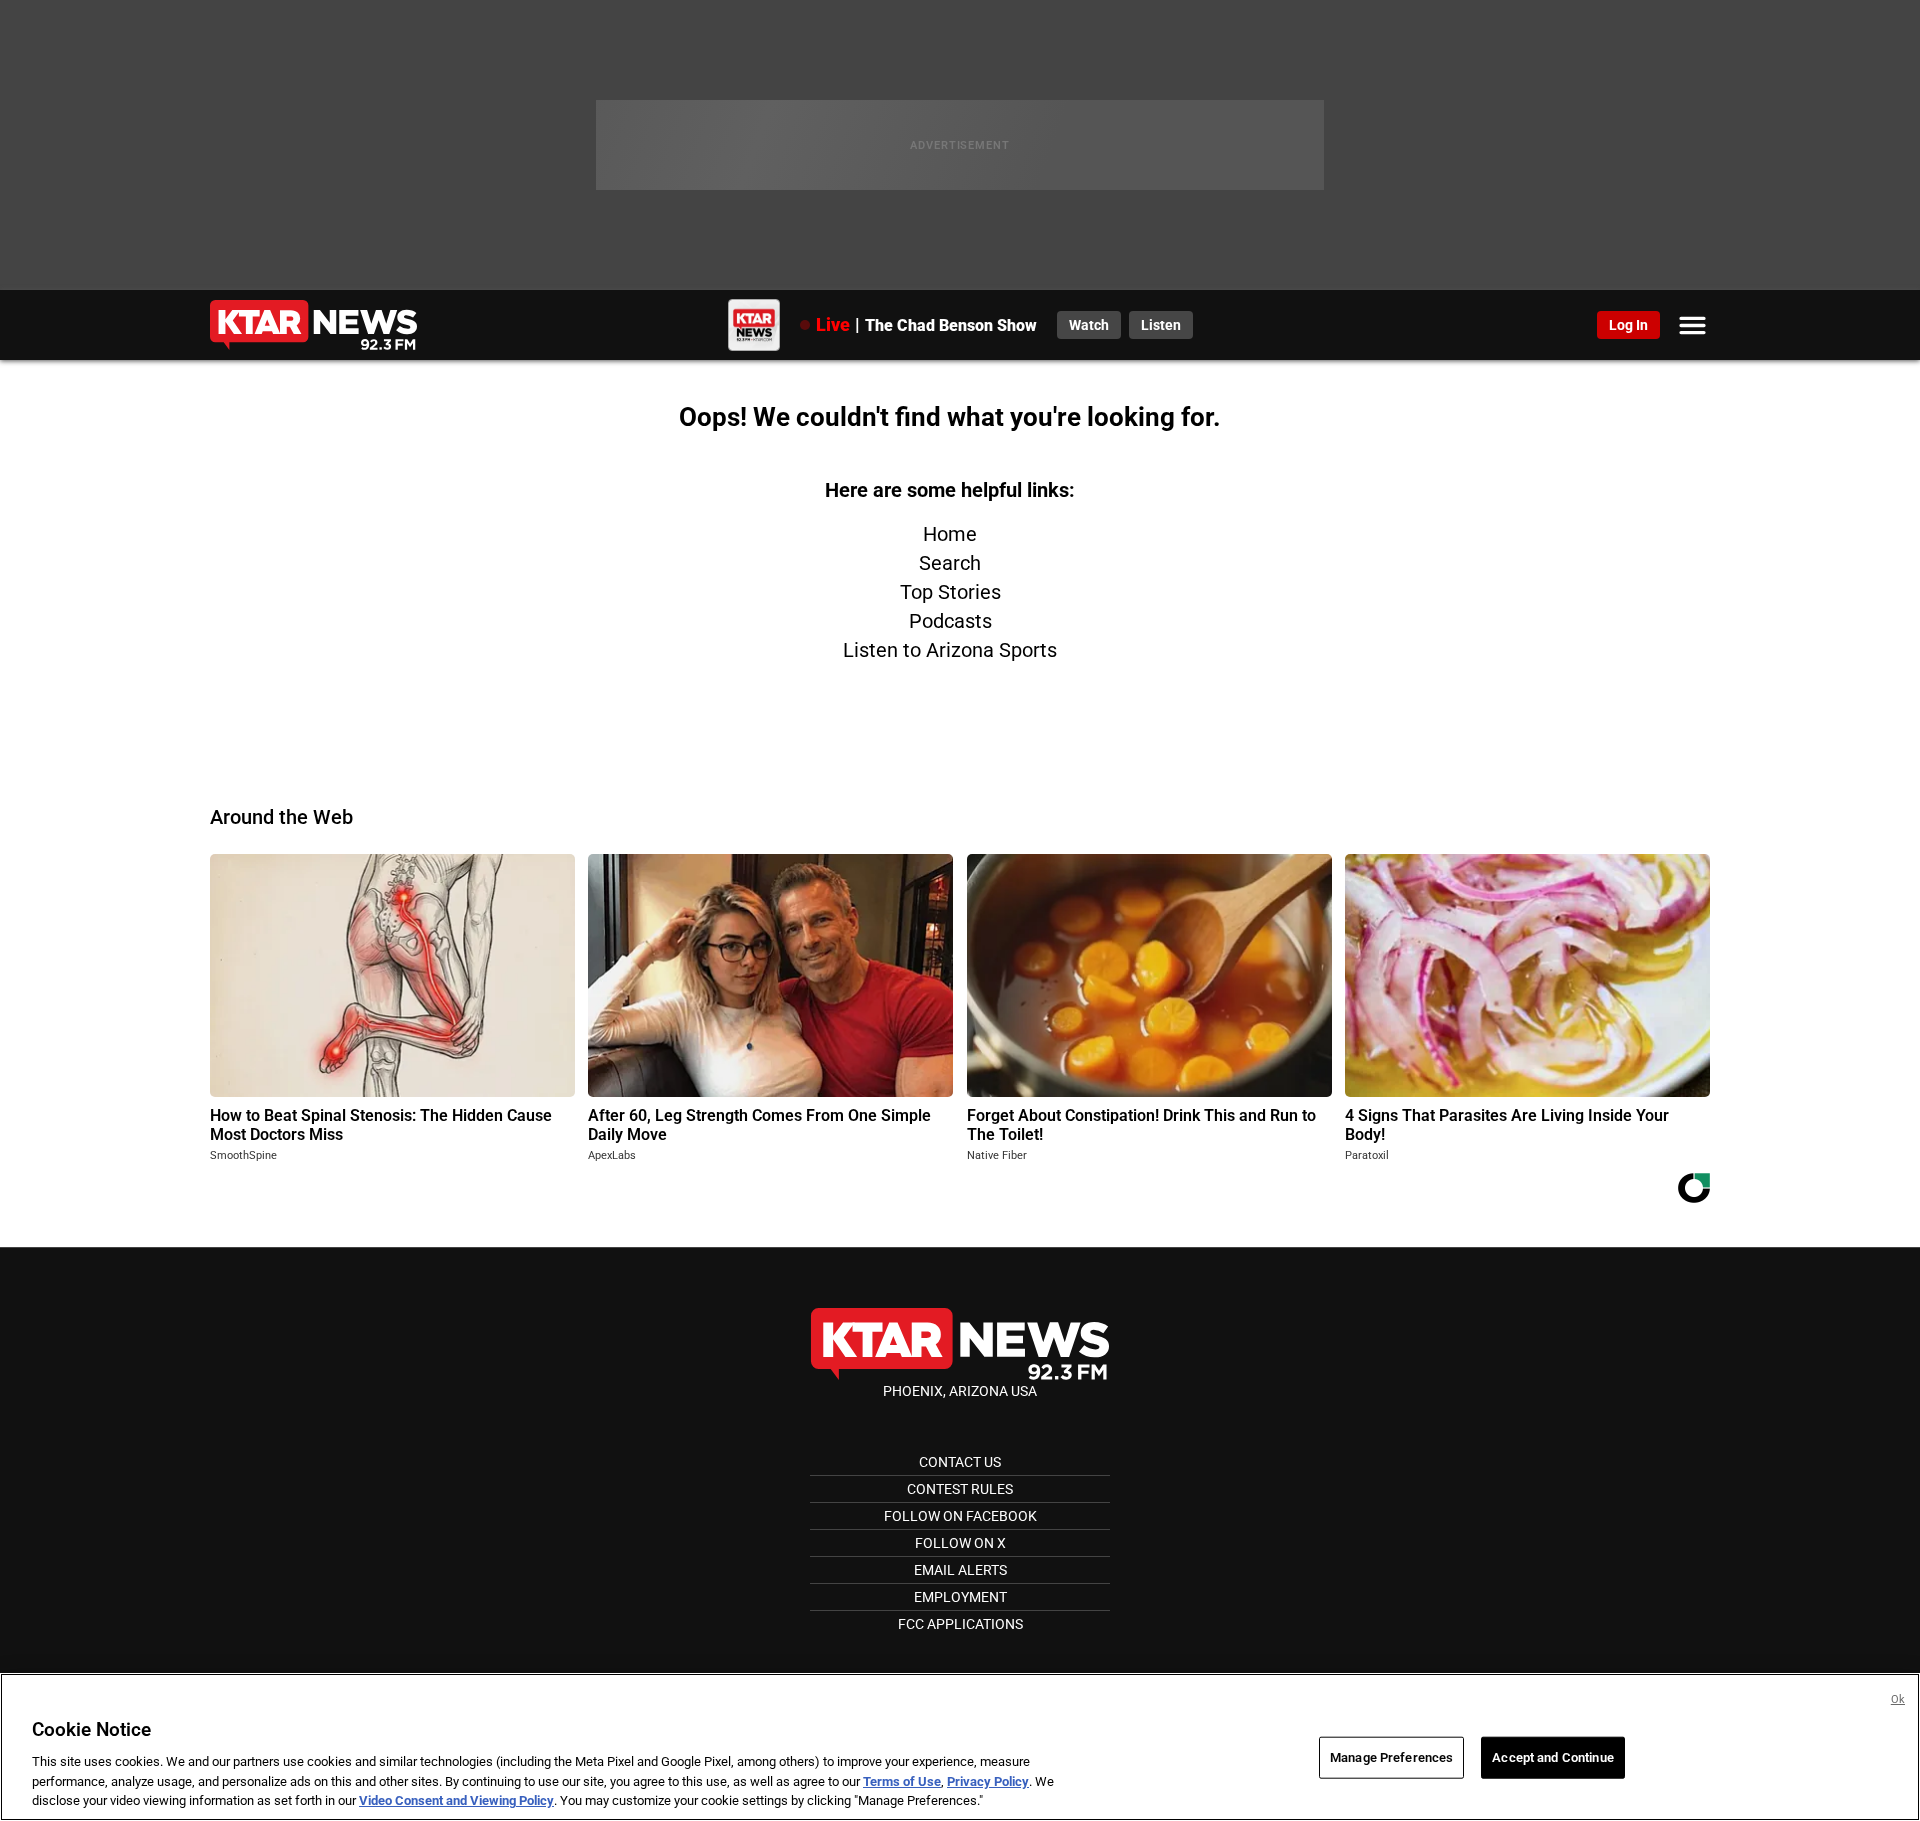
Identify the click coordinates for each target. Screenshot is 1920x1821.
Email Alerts (960, 1570)
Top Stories (950, 592)
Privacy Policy (988, 1781)
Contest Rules (960, 1489)
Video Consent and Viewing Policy (456, 1800)
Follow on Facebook (960, 1516)
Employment (960, 1597)
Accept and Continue (1552, 1757)
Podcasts (950, 621)
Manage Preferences (1391, 1757)
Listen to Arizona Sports (950, 650)
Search (950, 563)
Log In (1628, 325)
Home (950, 534)
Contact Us (960, 1462)
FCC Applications (960, 1624)
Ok (1898, 1699)
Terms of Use (902, 1781)
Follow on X (960, 1543)
